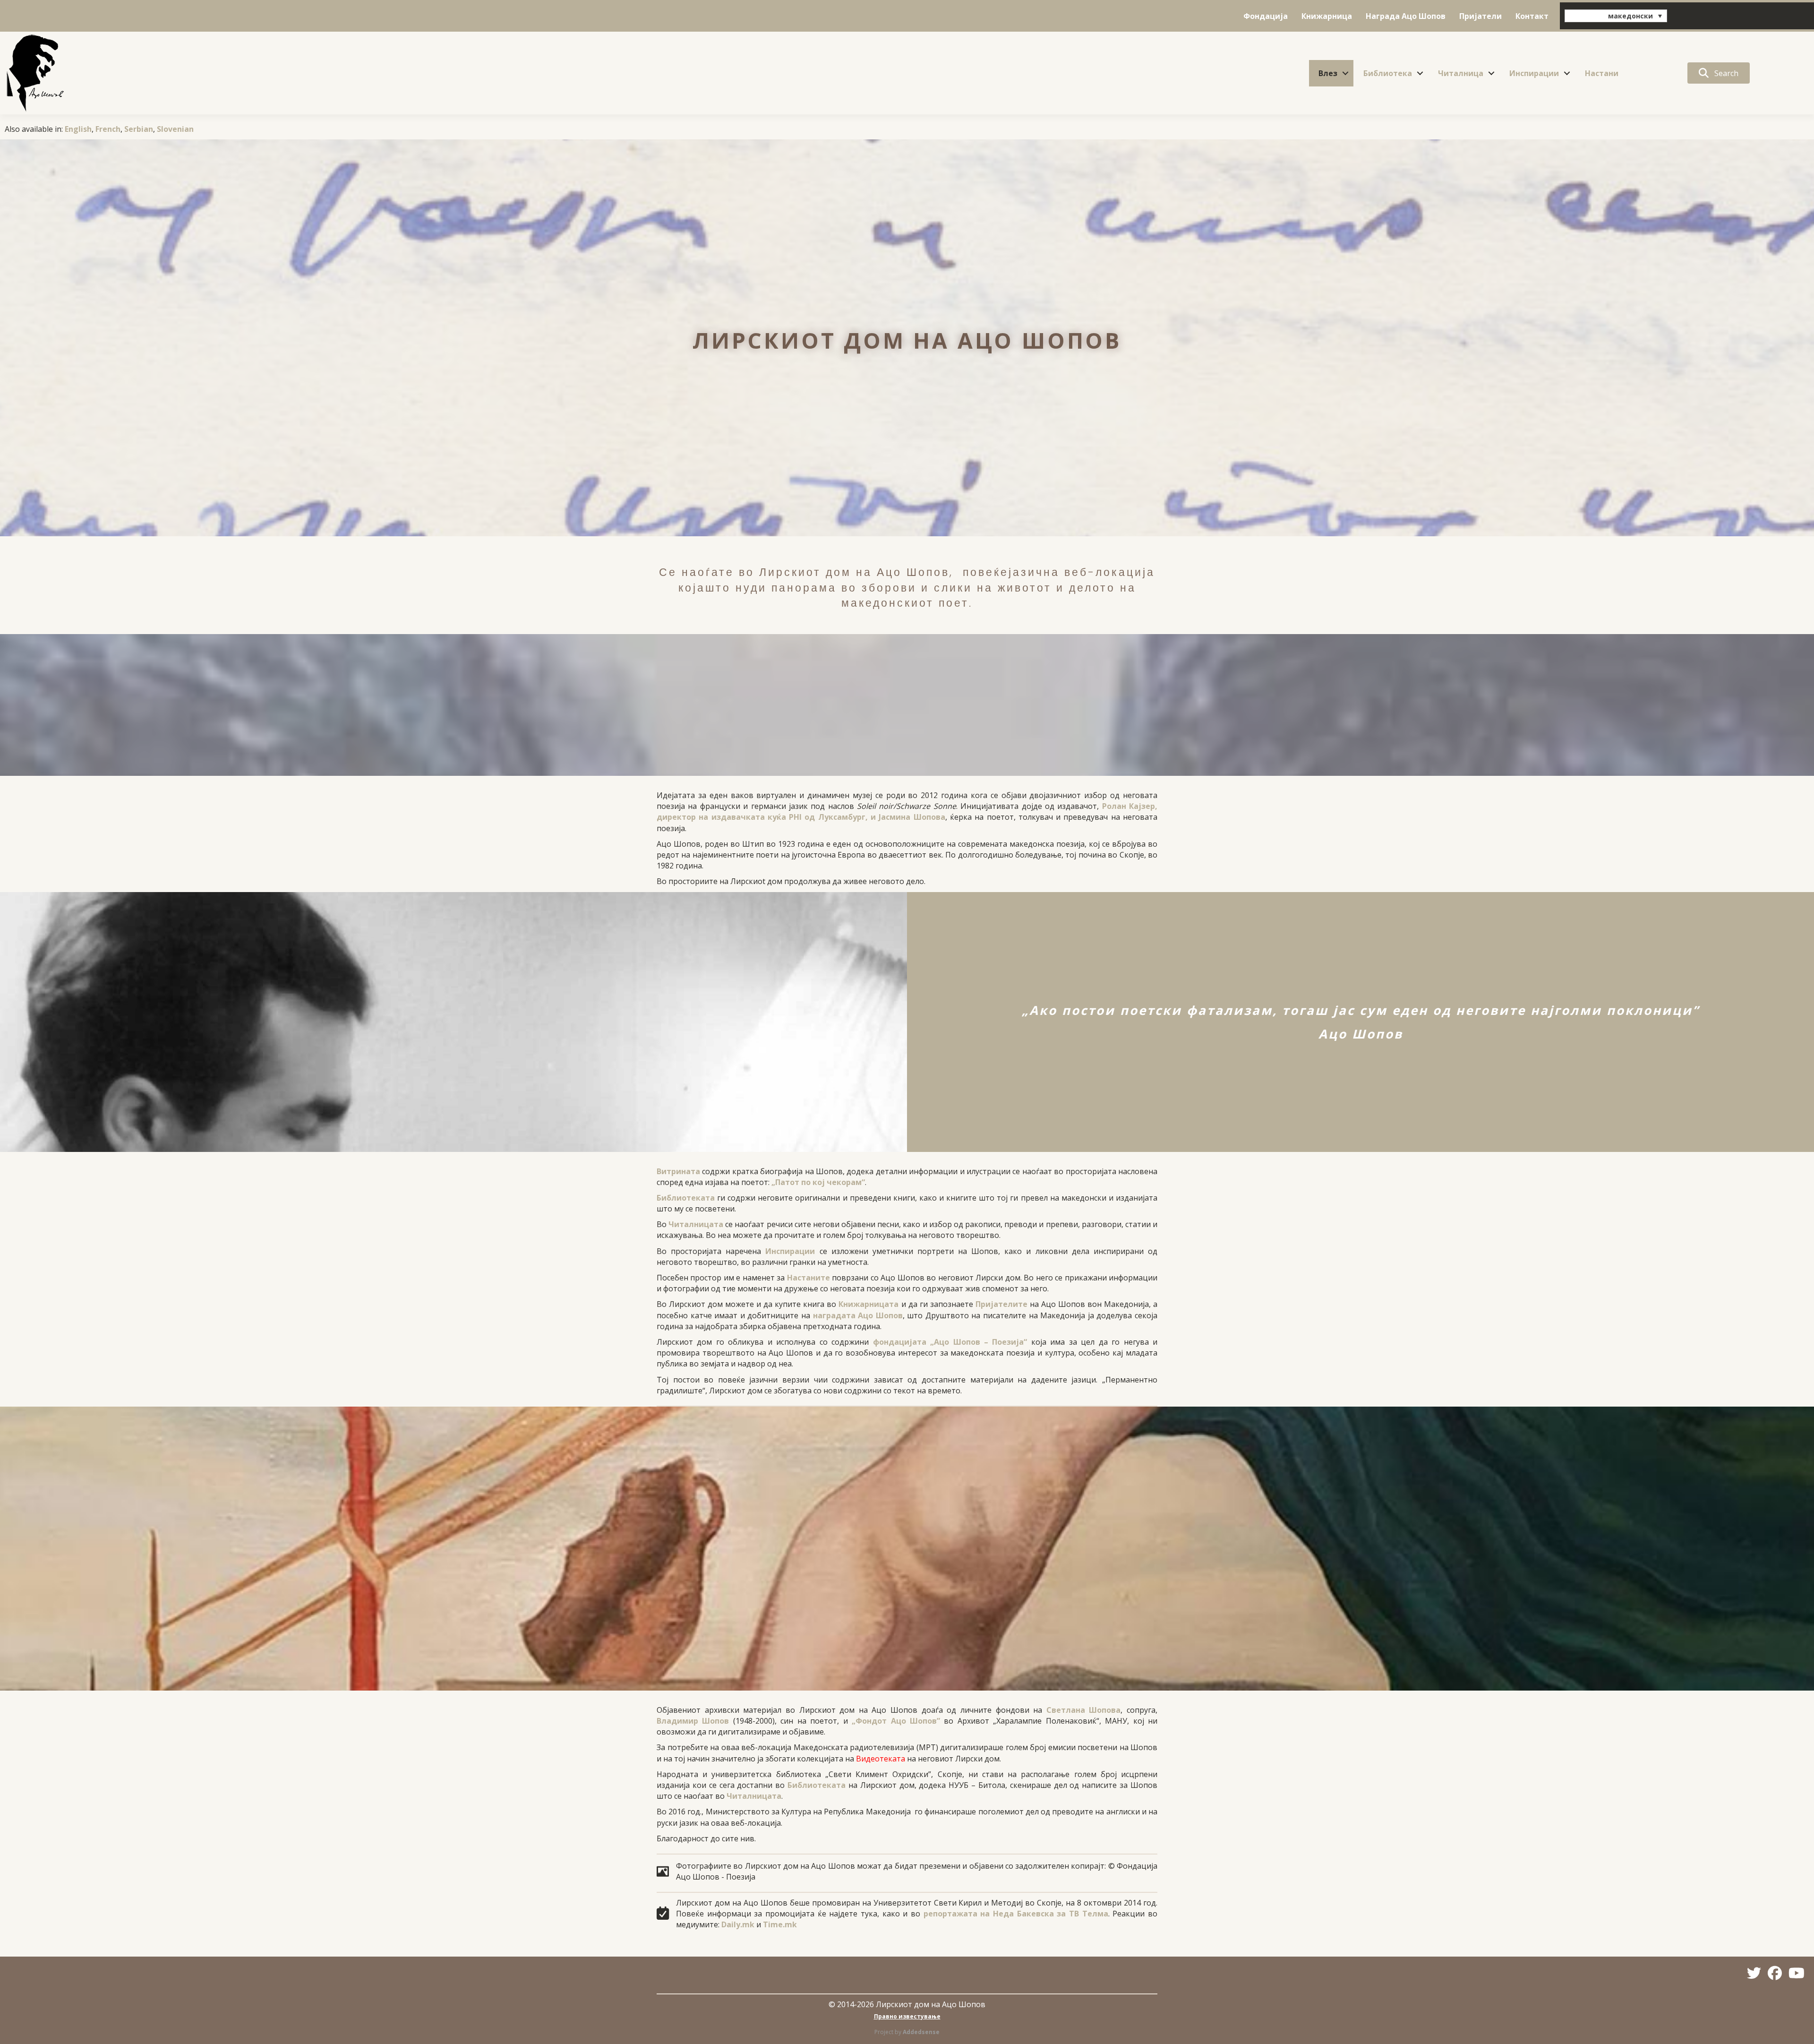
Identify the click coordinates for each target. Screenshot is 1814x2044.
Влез (1328, 73)
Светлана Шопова (1084, 1710)
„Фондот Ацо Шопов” (896, 1721)
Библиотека (1388, 73)
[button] (1345, 73)
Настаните (809, 1278)
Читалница (1461, 73)
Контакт (1532, 16)
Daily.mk (738, 1924)
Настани (1602, 73)
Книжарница (1327, 16)
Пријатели (1480, 16)
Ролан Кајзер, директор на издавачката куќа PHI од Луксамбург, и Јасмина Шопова (907, 812)
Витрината (678, 1171)
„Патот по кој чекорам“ (818, 1182)
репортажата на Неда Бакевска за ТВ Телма (1016, 1914)
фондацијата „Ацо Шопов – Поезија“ (950, 1342)
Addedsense (921, 2032)
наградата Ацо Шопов (858, 1315)
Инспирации (1534, 73)
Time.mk (780, 1924)
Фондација (1266, 16)
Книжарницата (868, 1304)
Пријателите (1001, 1304)
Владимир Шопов (693, 1721)
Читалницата (696, 1224)
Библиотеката (686, 1198)
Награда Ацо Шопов (1406, 16)
